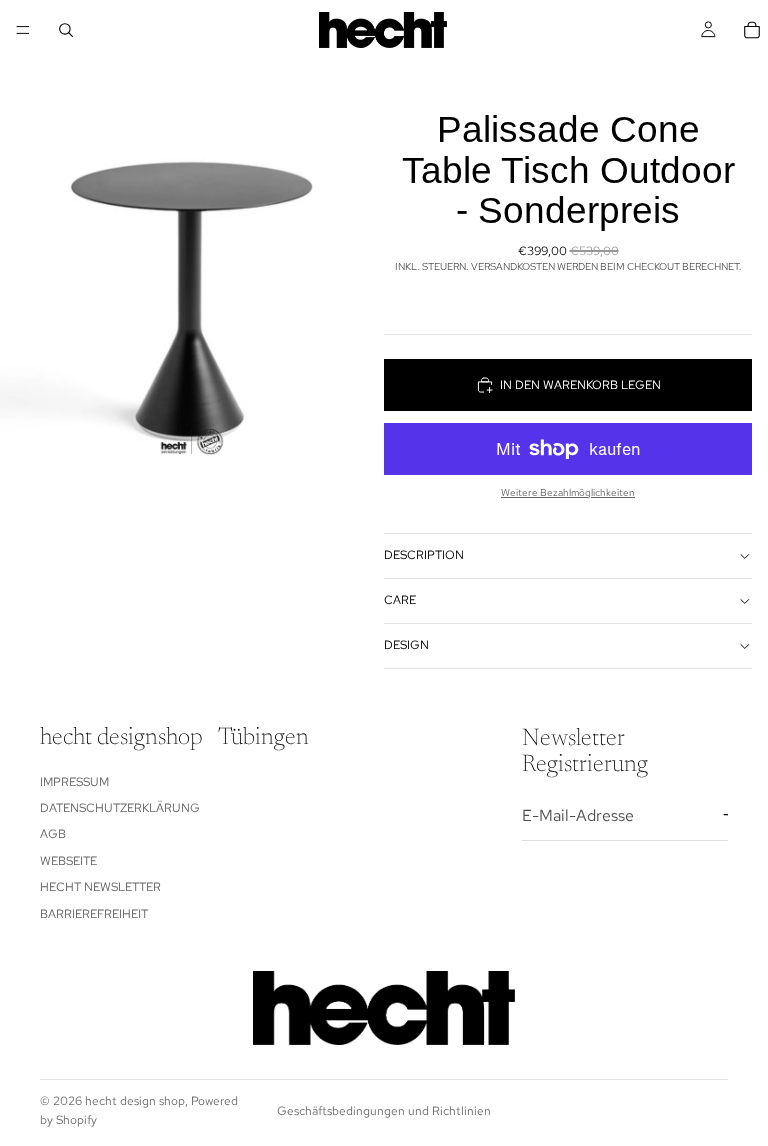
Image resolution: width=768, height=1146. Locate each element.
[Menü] (23, 30)
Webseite (68, 861)
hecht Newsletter (100, 887)
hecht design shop (135, 1101)
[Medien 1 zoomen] (192, 240)
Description (424, 555)
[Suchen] (66, 30)
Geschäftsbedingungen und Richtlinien (384, 1111)
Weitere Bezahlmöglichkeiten (568, 492)
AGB (53, 834)
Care (400, 600)
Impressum (74, 781)
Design (406, 645)
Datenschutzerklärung (120, 808)
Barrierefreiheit (94, 913)
